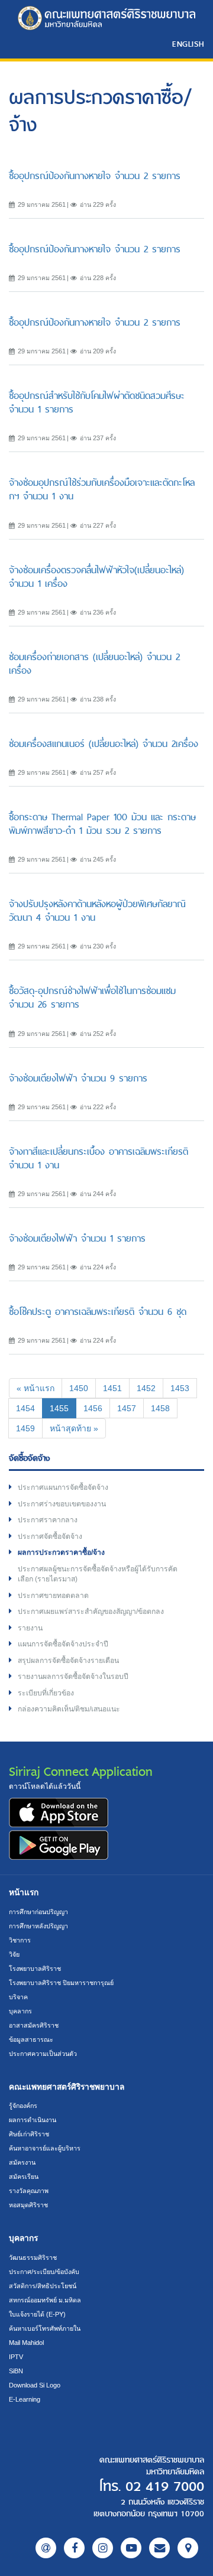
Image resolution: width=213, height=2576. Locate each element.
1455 (63, 1408)
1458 (160, 1408)
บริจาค (18, 1997)
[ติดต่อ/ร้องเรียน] (159, 2548)
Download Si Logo (35, 2385)
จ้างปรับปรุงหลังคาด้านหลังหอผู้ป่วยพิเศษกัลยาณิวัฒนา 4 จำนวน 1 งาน (97, 911)
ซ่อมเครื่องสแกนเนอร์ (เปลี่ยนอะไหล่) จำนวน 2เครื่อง (104, 744)
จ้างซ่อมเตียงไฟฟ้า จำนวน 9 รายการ (78, 1078)
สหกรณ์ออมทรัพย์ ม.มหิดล (45, 2300)
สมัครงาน (22, 2162)
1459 (25, 1428)
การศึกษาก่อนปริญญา (38, 1912)
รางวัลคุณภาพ (29, 2191)
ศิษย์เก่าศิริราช (29, 2134)
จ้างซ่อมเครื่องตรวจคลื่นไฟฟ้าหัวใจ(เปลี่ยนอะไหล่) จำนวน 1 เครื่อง (96, 577)
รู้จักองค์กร (23, 2106)
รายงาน (30, 1628)
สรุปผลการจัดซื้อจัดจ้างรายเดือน (68, 1661)
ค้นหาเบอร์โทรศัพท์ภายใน (45, 2328)
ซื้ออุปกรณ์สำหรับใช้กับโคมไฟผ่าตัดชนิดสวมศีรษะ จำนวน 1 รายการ (97, 402)
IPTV (16, 2357)
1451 (112, 1388)
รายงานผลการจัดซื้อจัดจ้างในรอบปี (73, 1677)
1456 (93, 1408)
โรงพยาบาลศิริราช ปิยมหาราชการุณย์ (61, 1983)
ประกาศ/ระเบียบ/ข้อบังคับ (44, 2272)
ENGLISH (188, 44)
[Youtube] (131, 2548)
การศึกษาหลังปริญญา (38, 1926)
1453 (180, 1388)
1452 (146, 1388)
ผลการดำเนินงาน (33, 2120)
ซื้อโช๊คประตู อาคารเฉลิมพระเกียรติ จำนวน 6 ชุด (98, 1312)
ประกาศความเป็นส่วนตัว (43, 2054)
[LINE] (46, 2548)
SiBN (16, 2371)
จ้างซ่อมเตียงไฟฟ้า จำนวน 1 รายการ (77, 1238)
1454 (25, 1408)
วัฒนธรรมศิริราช (33, 2257)
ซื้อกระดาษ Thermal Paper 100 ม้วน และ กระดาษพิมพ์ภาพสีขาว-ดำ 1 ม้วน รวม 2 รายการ (102, 824)
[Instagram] (103, 2548)
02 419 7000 (165, 2487)
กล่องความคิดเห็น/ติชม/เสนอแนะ (69, 1709)
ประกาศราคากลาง (48, 1520)
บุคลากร (20, 2011)
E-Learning (25, 2399)
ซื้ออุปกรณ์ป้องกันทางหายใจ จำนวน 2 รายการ (95, 176)
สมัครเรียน (24, 2177)
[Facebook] (74, 2548)
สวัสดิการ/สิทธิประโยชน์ (43, 2286)
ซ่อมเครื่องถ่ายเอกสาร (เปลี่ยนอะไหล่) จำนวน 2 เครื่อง (94, 664)
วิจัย (14, 1954)
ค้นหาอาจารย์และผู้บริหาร (45, 2148)
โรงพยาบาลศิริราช (35, 1968)
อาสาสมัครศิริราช (34, 2025)
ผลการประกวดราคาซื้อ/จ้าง (61, 1552)
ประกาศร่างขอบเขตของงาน (62, 1504)
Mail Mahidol (26, 2343)
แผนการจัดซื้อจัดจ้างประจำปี (63, 1644)
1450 (79, 1388)
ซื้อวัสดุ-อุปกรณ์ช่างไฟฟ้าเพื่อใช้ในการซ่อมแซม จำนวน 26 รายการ (92, 998)
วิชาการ (20, 1940)
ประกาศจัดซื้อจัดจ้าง (50, 1536)
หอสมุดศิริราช (28, 2205)
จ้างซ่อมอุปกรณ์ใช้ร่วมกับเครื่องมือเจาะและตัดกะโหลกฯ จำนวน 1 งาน (102, 489)
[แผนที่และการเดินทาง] (188, 2548)
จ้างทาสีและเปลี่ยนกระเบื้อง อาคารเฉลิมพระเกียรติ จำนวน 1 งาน (99, 1158)
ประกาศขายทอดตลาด (53, 1596)
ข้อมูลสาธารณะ (31, 2039)
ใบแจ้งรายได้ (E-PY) (37, 2314)
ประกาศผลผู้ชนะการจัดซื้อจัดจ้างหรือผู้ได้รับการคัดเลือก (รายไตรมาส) (98, 1574)
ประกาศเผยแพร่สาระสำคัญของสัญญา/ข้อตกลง (91, 1612)
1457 (127, 1408)
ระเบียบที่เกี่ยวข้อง (46, 1693)
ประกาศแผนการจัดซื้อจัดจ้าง (63, 1487)
